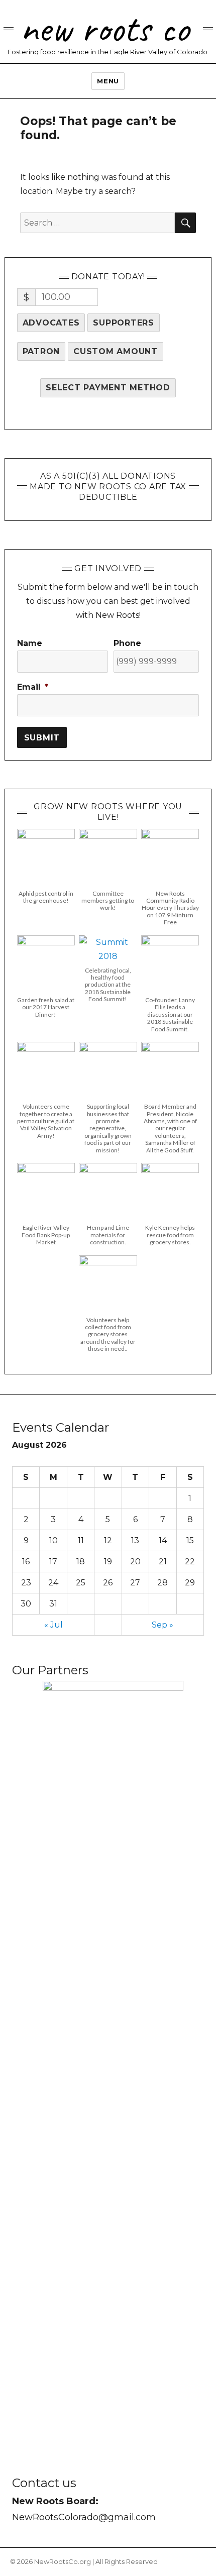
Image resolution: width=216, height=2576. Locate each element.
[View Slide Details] (113, 2057)
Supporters (124, 323)
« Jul (53, 1625)
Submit (42, 738)
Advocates (51, 323)
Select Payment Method (108, 388)
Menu (108, 81)
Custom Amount (116, 351)
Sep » (163, 1625)
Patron (41, 351)
